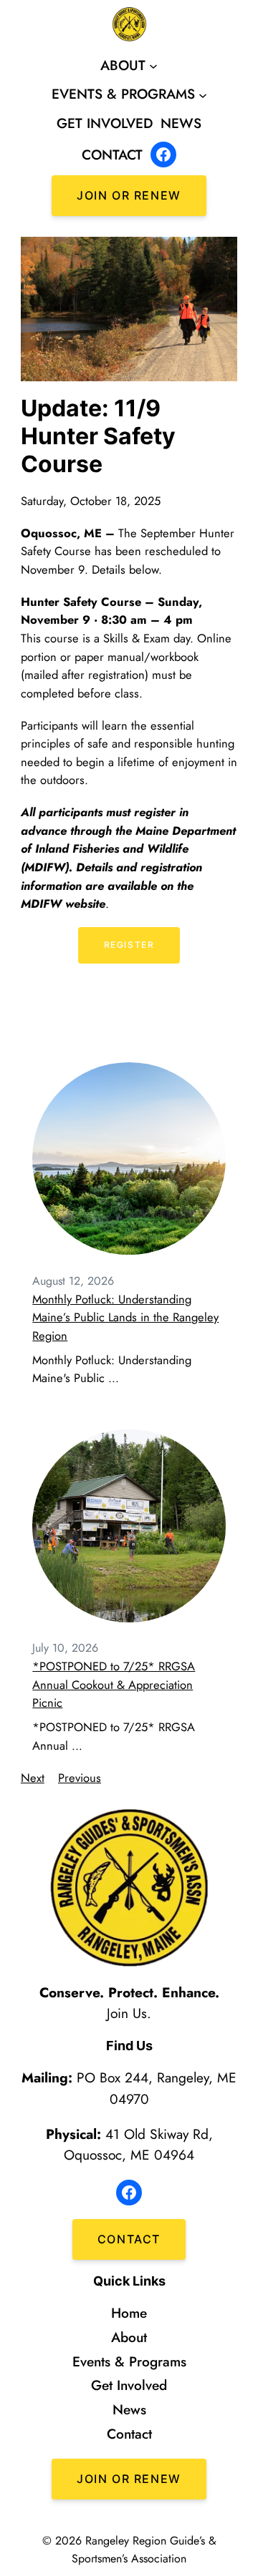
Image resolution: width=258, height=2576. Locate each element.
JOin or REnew (129, 2479)
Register (129, 945)
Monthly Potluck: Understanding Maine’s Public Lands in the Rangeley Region (125, 1317)
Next (33, 1778)
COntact (129, 2239)
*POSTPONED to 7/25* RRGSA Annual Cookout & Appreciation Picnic (114, 1684)
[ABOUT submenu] (153, 66)
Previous (80, 1778)
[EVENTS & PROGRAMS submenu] (203, 94)
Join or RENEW (129, 195)
